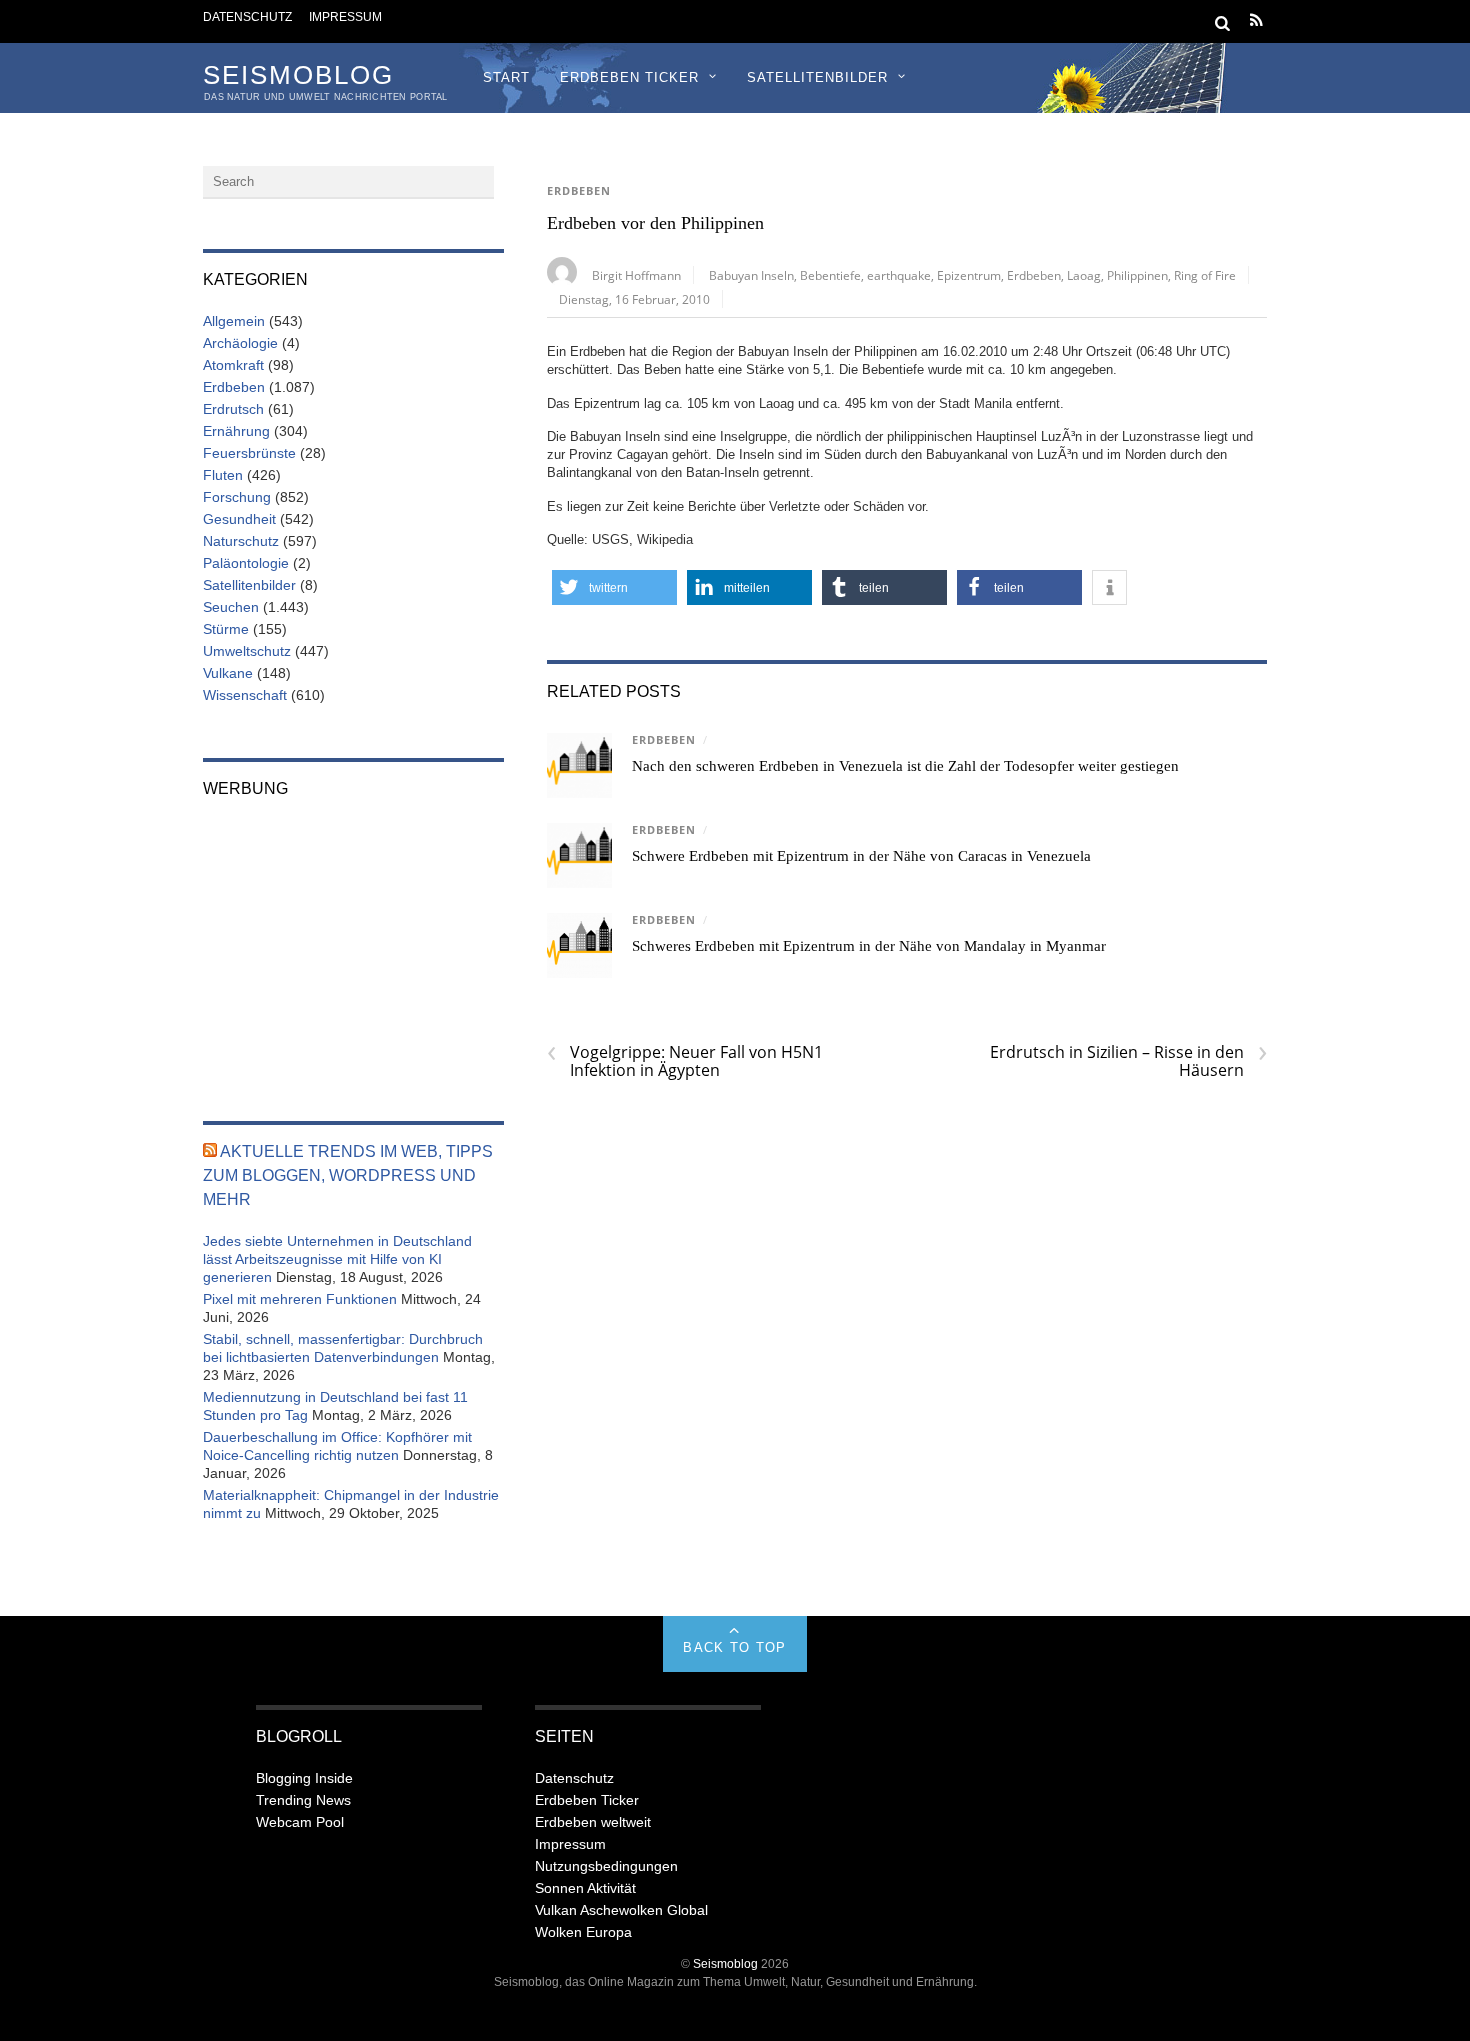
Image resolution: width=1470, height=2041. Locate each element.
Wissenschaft (245, 695)
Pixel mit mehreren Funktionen (300, 1299)
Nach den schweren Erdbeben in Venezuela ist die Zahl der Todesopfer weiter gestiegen (905, 766)
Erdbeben (579, 191)
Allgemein (234, 321)
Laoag (1084, 275)
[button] (614, 587)
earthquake (899, 275)
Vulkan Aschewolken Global (621, 1910)
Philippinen (1137, 275)
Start (506, 77)
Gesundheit (239, 519)
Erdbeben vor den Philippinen (655, 223)
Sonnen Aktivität (585, 1888)
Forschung (237, 497)
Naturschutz (241, 541)
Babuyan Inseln (751, 275)
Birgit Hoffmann (636, 275)
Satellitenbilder (817, 77)
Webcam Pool (300, 1822)
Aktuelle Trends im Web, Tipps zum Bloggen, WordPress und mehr (348, 1175)
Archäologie (240, 343)
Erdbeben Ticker (629, 77)
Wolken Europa (583, 1932)
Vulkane (228, 673)
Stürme (226, 629)
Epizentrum (969, 275)
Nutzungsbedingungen (606, 1866)
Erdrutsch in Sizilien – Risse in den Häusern (1128, 1061)
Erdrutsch (233, 409)
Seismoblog (725, 1963)
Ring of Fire (1205, 275)
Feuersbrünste (249, 453)
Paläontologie (246, 563)
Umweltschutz (247, 651)
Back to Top (734, 1647)
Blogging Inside (304, 1778)
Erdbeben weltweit (593, 1822)
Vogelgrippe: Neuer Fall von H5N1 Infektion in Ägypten (685, 1061)
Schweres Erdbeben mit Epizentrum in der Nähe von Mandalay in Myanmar (869, 946)
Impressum (345, 16)
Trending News (303, 1800)
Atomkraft (233, 365)
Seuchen (231, 607)
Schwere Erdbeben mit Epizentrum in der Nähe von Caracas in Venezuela (861, 856)
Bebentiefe (830, 275)
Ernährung (236, 431)
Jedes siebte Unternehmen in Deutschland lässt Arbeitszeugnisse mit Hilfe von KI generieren (337, 1259)
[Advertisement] (353, 946)
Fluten (223, 475)
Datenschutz (247, 16)
